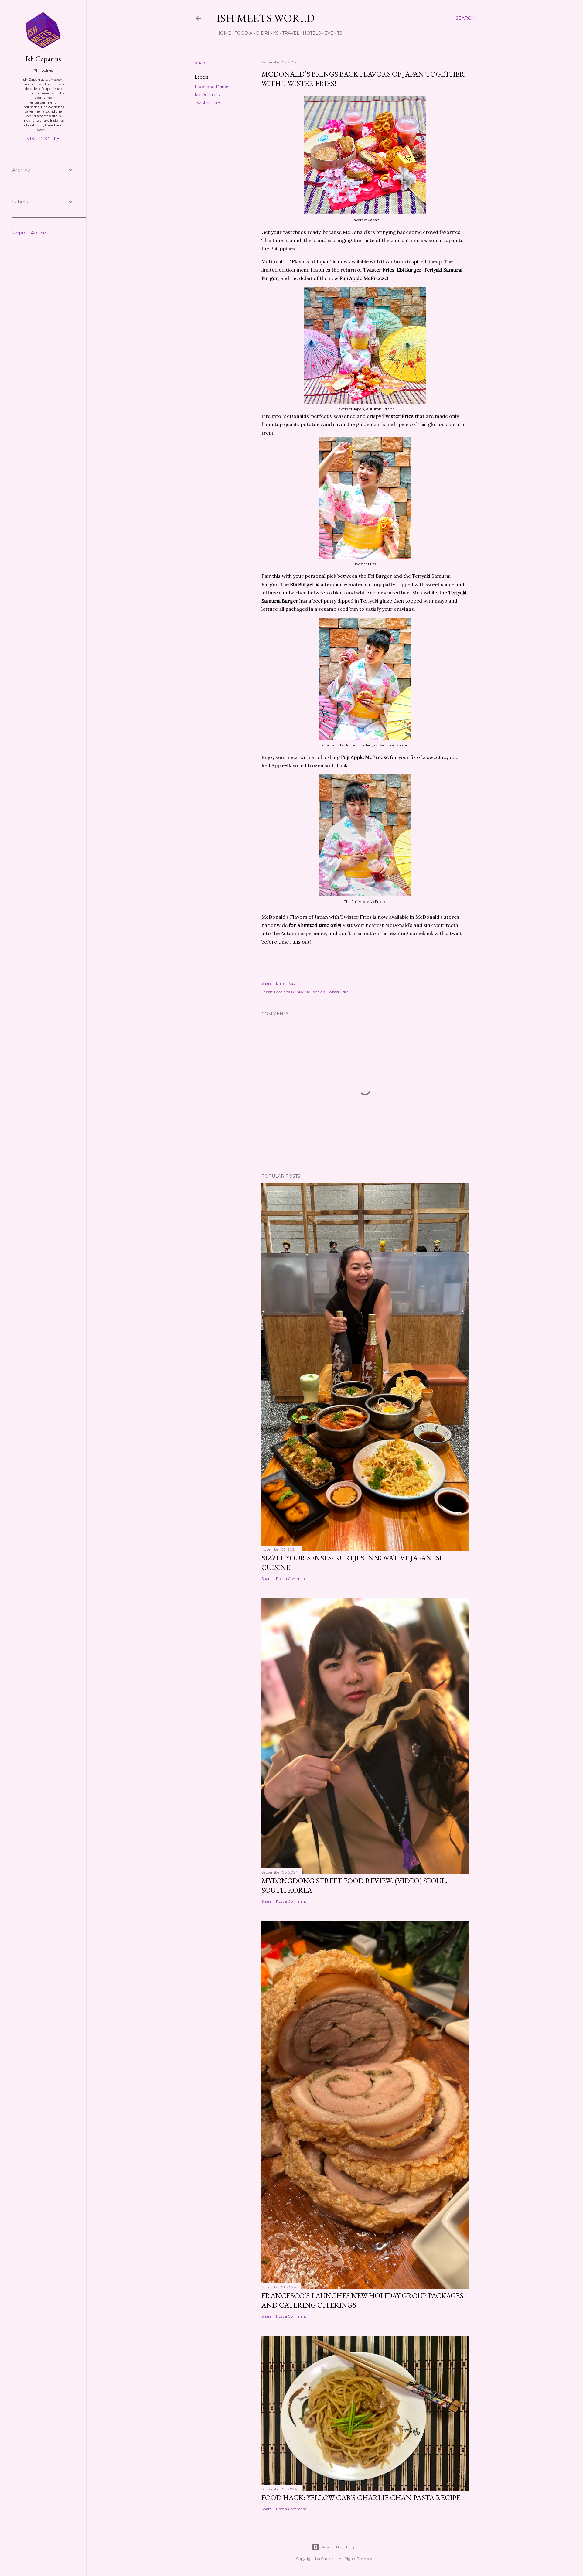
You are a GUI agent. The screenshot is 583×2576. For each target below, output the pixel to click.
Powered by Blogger (339, 2547)
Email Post (286, 983)
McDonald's (207, 95)
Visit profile (43, 139)
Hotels (312, 33)
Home (224, 33)
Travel (291, 33)
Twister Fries (208, 103)
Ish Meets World (266, 18)
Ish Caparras (43, 59)
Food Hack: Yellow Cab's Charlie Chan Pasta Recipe (361, 2497)
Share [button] (201, 63)
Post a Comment (291, 1578)
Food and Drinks (257, 33)
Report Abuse (29, 233)
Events (333, 33)
